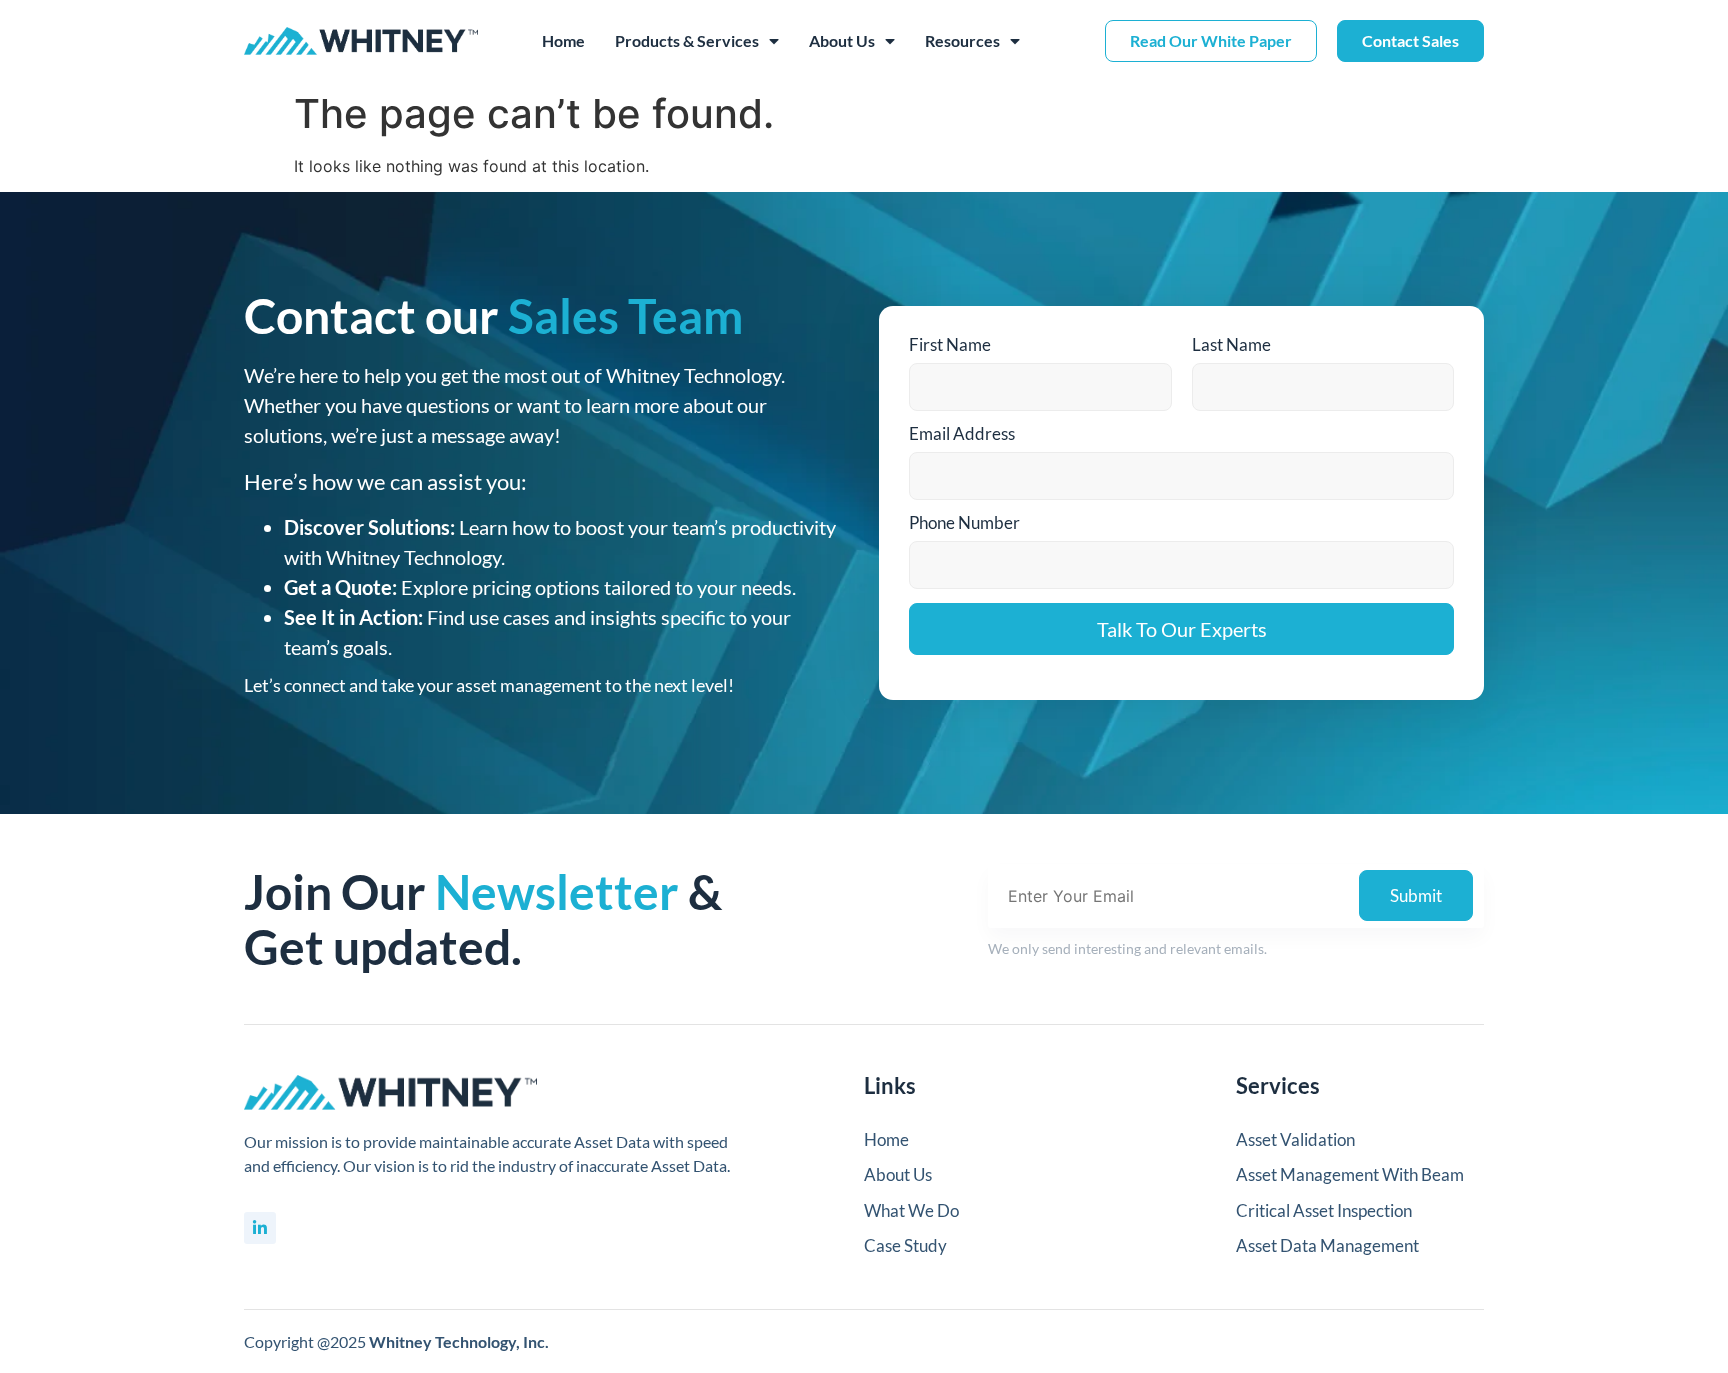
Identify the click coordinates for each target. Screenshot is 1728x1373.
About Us (842, 40)
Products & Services (687, 40)
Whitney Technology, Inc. (459, 1341)
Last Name (1231, 344)
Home (563, 40)
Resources (962, 40)
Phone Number (964, 522)
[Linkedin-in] (260, 1228)
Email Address (962, 433)
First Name (950, 344)
